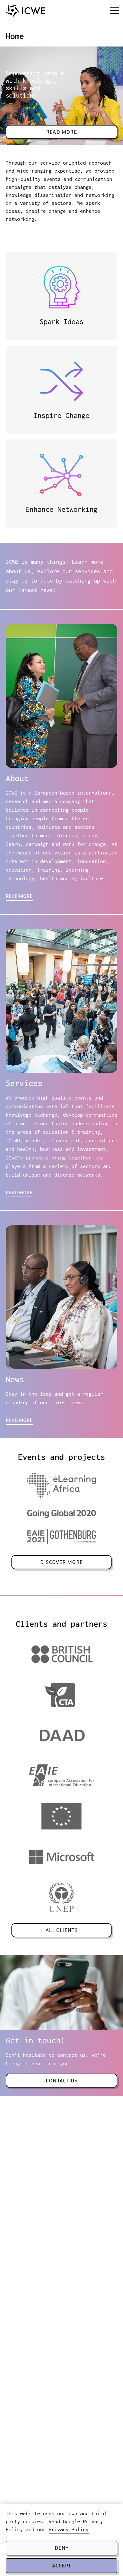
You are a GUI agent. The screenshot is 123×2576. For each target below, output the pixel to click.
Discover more (61, 1563)
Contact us (62, 2081)
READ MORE (19, 1193)
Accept (61, 2566)
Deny (61, 2548)
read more (19, 897)
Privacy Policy (69, 2529)
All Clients (61, 1931)
